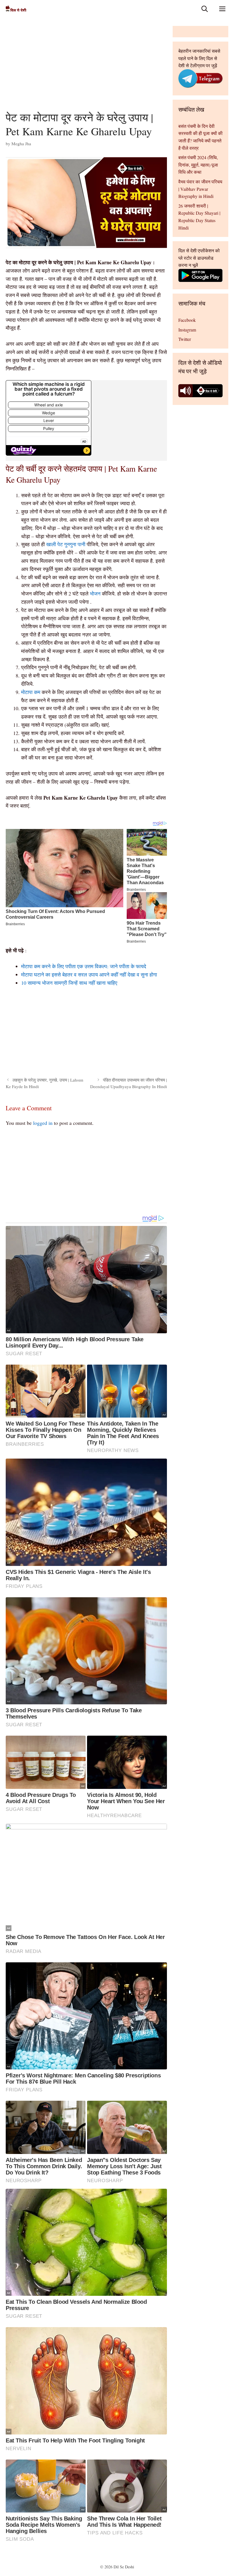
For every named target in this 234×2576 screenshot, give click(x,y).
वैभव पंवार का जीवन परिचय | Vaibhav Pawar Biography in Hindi (200, 189)
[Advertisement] (86, 68)
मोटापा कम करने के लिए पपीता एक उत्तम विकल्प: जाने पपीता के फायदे (84, 966)
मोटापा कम (31, 692)
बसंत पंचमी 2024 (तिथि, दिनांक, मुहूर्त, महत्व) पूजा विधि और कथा (198, 165)
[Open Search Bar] (205, 9)
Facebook (187, 320)
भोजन (96, 593)
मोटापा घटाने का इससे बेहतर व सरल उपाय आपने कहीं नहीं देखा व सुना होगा (89, 974)
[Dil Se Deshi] (16, 9)
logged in (43, 1123)
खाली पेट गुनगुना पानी (66, 544)
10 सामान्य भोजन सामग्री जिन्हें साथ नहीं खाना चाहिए (69, 983)
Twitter (185, 339)
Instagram (187, 330)
